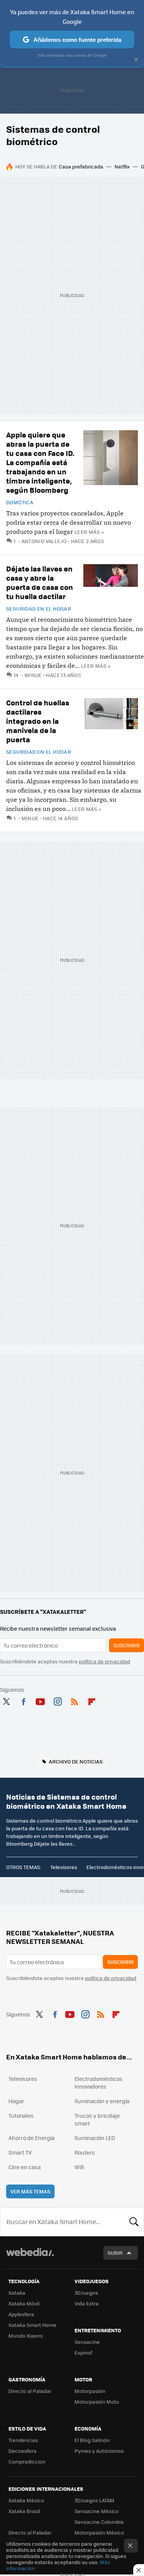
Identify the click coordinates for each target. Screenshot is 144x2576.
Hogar (16, 2101)
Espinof (83, 2352)
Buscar (134, 2222)
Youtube (40, 1700)
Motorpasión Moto (97, 2402)
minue (33, 675)
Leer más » (89, 532)
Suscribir (127, 1645)
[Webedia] (30, 2257)
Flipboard (92, 1700)
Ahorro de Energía (31, 2138)
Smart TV (20, 2152)
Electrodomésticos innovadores (98, 2082)
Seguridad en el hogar (39, 609)
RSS (74, 1700)
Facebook (23, 1700)
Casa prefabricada (81, 166)
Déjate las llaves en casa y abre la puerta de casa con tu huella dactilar (40, 582)
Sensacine (87, 2342)
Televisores (64, 1867)
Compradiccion (27, 2461)
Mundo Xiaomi (26, 2336)
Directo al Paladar (30, 2391)
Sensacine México (97, 2511)
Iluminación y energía (102, 2101)
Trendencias (23, 2440)
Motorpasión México (99, 2532)
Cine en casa (25, 2167)
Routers (85, 2152)
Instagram (58, 1700)
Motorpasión (90, 2391)
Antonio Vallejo (44, 541)
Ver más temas (30, 2191)
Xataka (17, 2293)
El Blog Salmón (92, 2440)
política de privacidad (104, 1661)
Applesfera (21, 2314)
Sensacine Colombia (99, 2522)
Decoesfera (22, 2451)
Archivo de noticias (76, 1761)
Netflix (122, 166)
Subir (115, 2253)
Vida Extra (87, 2303)
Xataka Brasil (24, 2511)
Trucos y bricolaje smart (97, 2119)
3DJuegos (86, 2293)
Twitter (6, 1700)
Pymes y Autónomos (99, 2451)
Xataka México (26, 2500)
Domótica (20, 502)
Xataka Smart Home (32, 2325)
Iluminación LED (95, 2138)
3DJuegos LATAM (94, 2500)
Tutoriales (21, 2115)
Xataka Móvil (24, 2303)
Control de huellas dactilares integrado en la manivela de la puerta (38, 721)
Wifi (79, 2167)
